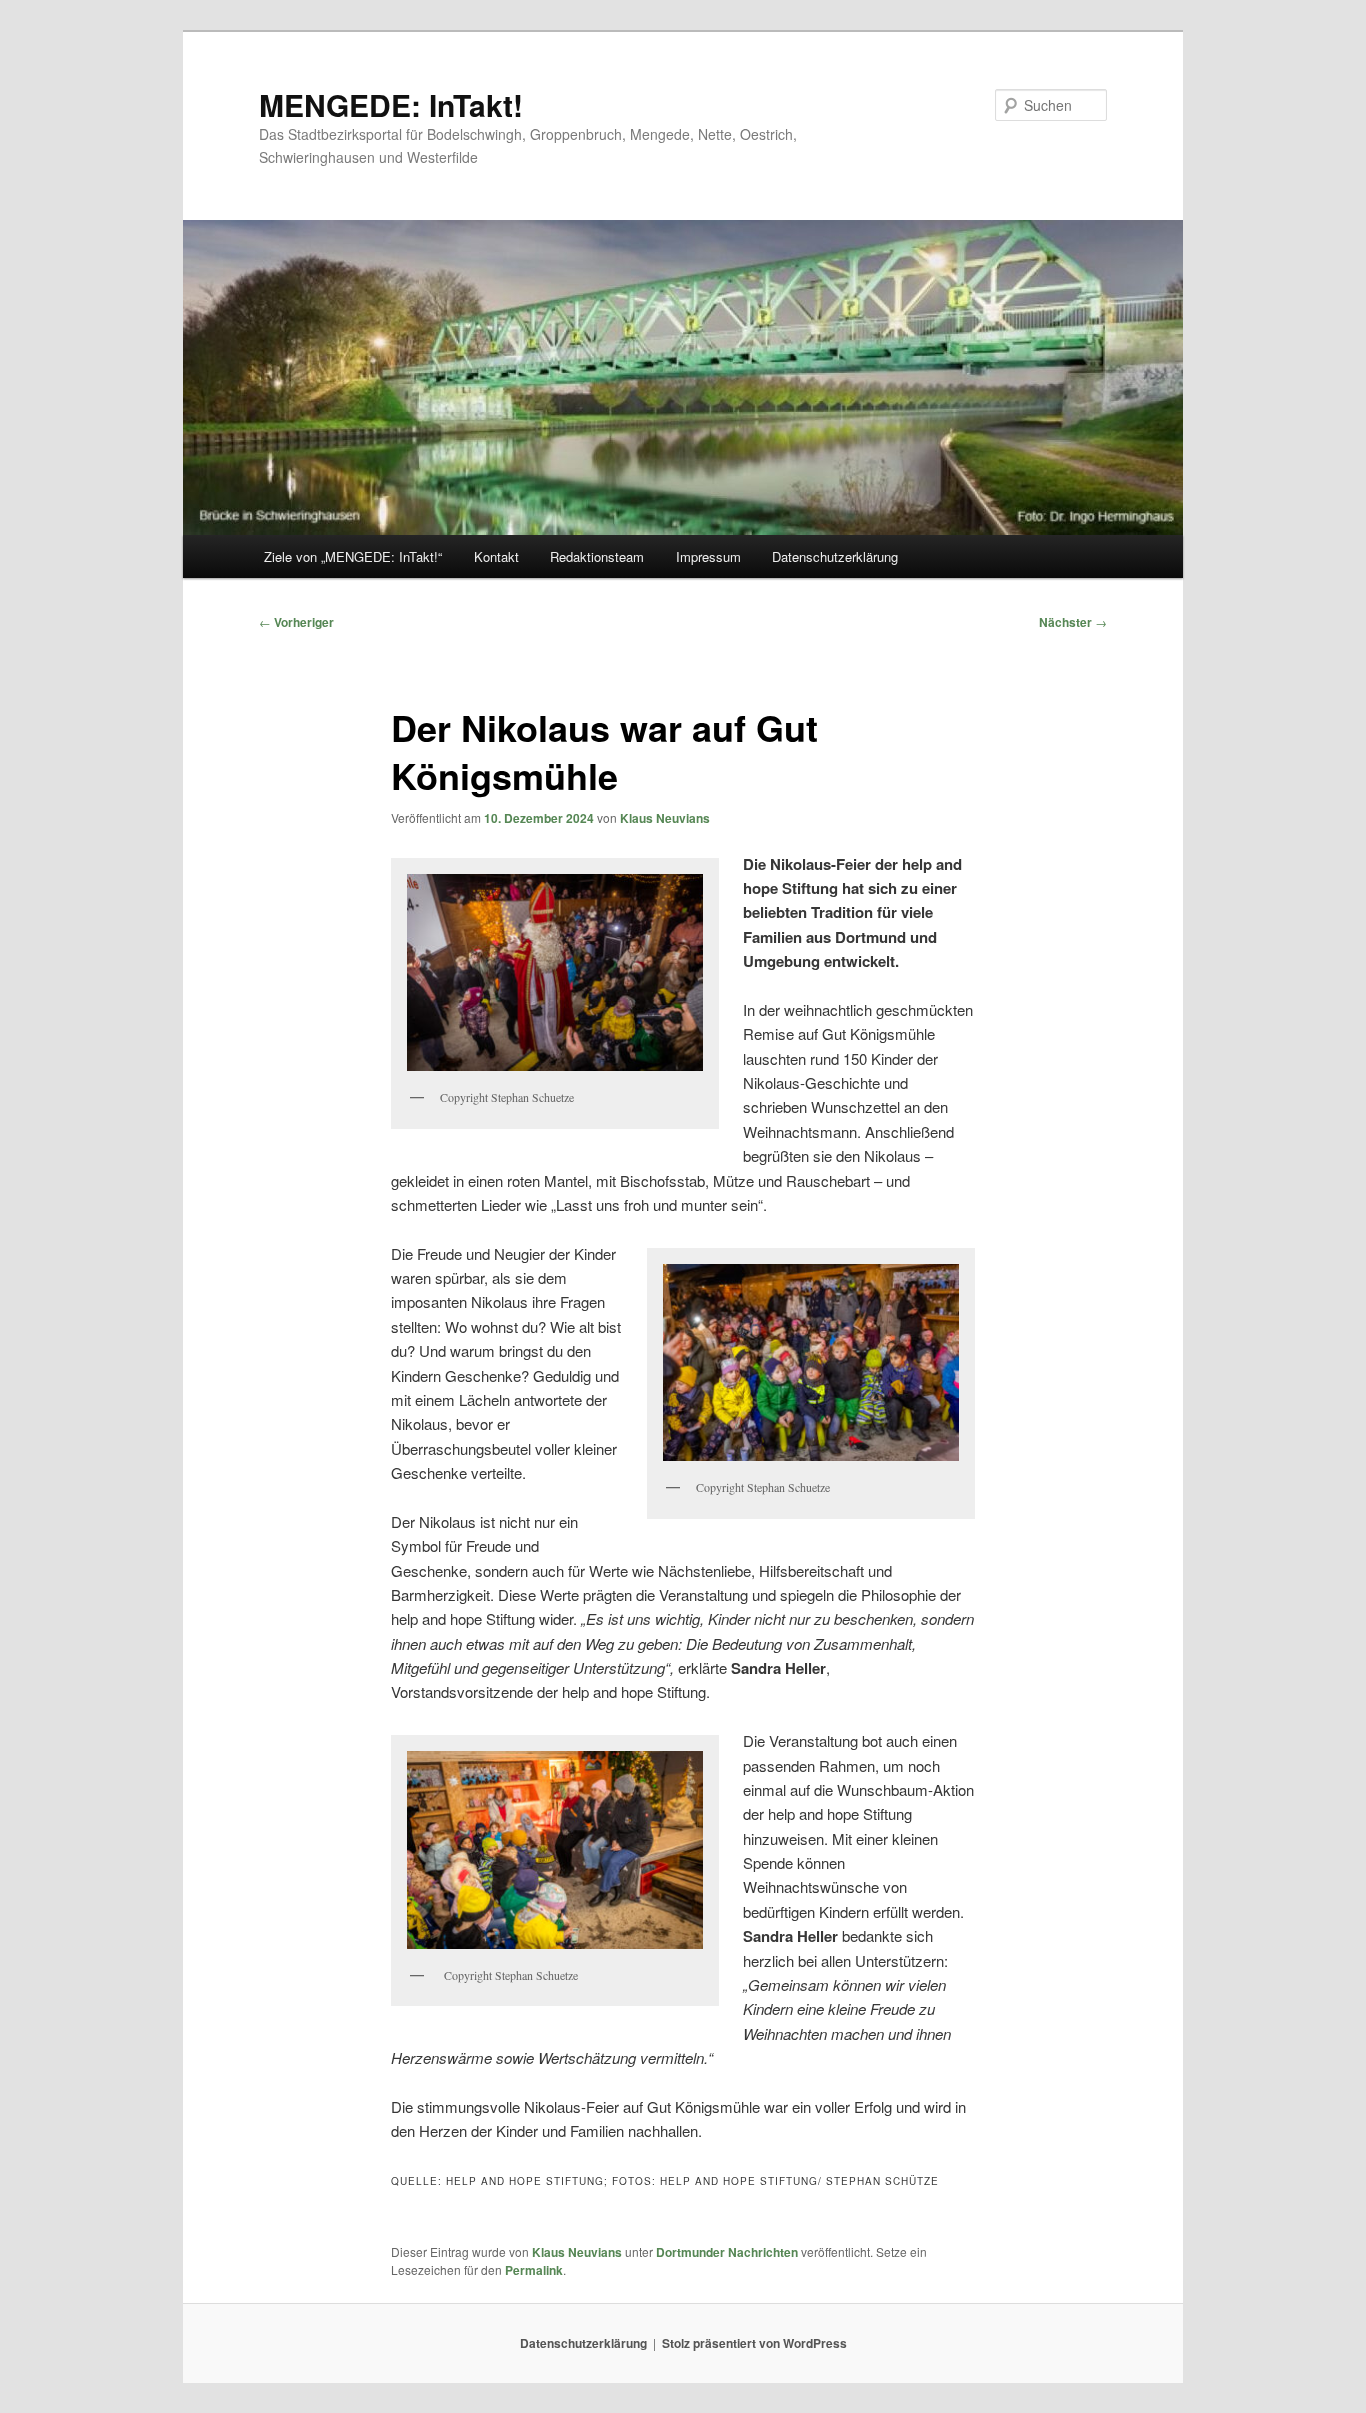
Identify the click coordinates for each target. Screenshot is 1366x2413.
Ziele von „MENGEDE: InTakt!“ (353, 556)
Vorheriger (296, 622)
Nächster (1073, 622)
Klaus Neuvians (665, 818)
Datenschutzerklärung (835, 556)
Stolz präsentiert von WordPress (754, 2343)
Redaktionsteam (597, 556)
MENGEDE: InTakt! (391, 104)
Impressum (708, 556)
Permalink (534, 2270)
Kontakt (496, 556)
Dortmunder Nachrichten (727, 2252)
